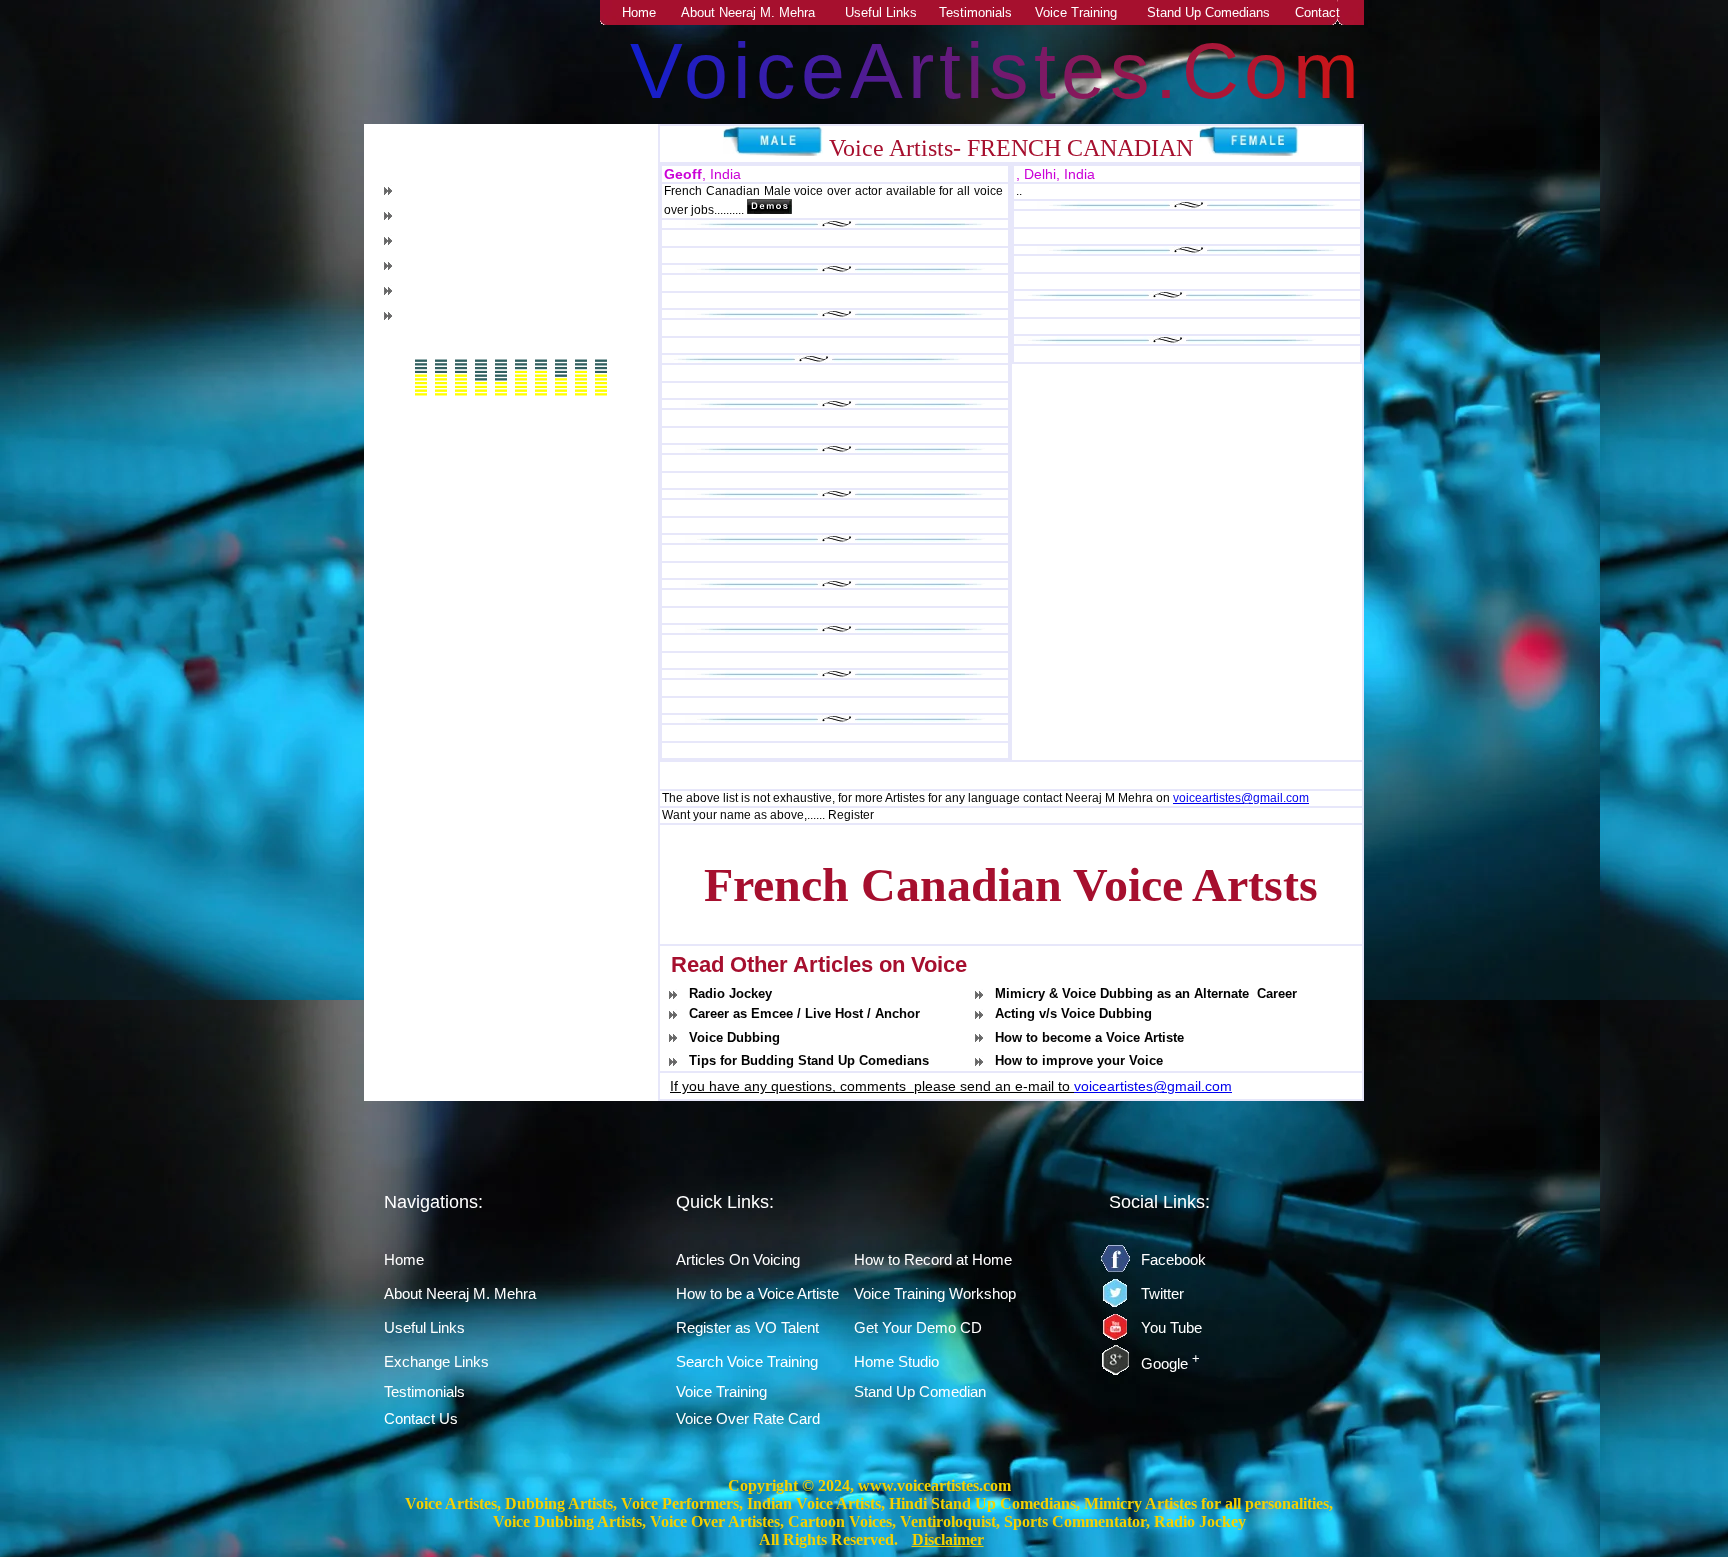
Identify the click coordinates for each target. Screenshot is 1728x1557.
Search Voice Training (747, 1361)
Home (639, 12)
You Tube (1171, 1327)
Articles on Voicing (469, 190)
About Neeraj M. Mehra (748, 12)
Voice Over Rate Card (748, 1418)
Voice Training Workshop (935, 1293)
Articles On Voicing (738, 1259)
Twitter (1162, 1293)
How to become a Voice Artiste (1089, 1037)
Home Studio (896, 1361)
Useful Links (881, 12)
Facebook (1173, 1259)
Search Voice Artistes (476, 265)
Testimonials (975, 12)
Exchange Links (436, 1361)
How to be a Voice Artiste (757, 1293)
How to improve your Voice (1079, 1060)
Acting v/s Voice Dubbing (1073, 1013)
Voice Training (1076, 12)
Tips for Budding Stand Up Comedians (809, 1060)
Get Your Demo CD (918, 1327)
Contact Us (421, 1418)
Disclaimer (948, 1539)
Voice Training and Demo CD (499, 290)
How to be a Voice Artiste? (491, 215)
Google (1170, 1363)
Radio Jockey (730, 993)
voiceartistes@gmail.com (1241, 798)
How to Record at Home (483, 315)
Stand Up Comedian (920, 1391)
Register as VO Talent (476, 240)
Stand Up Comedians (1208, 12)
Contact (1317, 12)
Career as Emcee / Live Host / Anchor (804, 1013)
